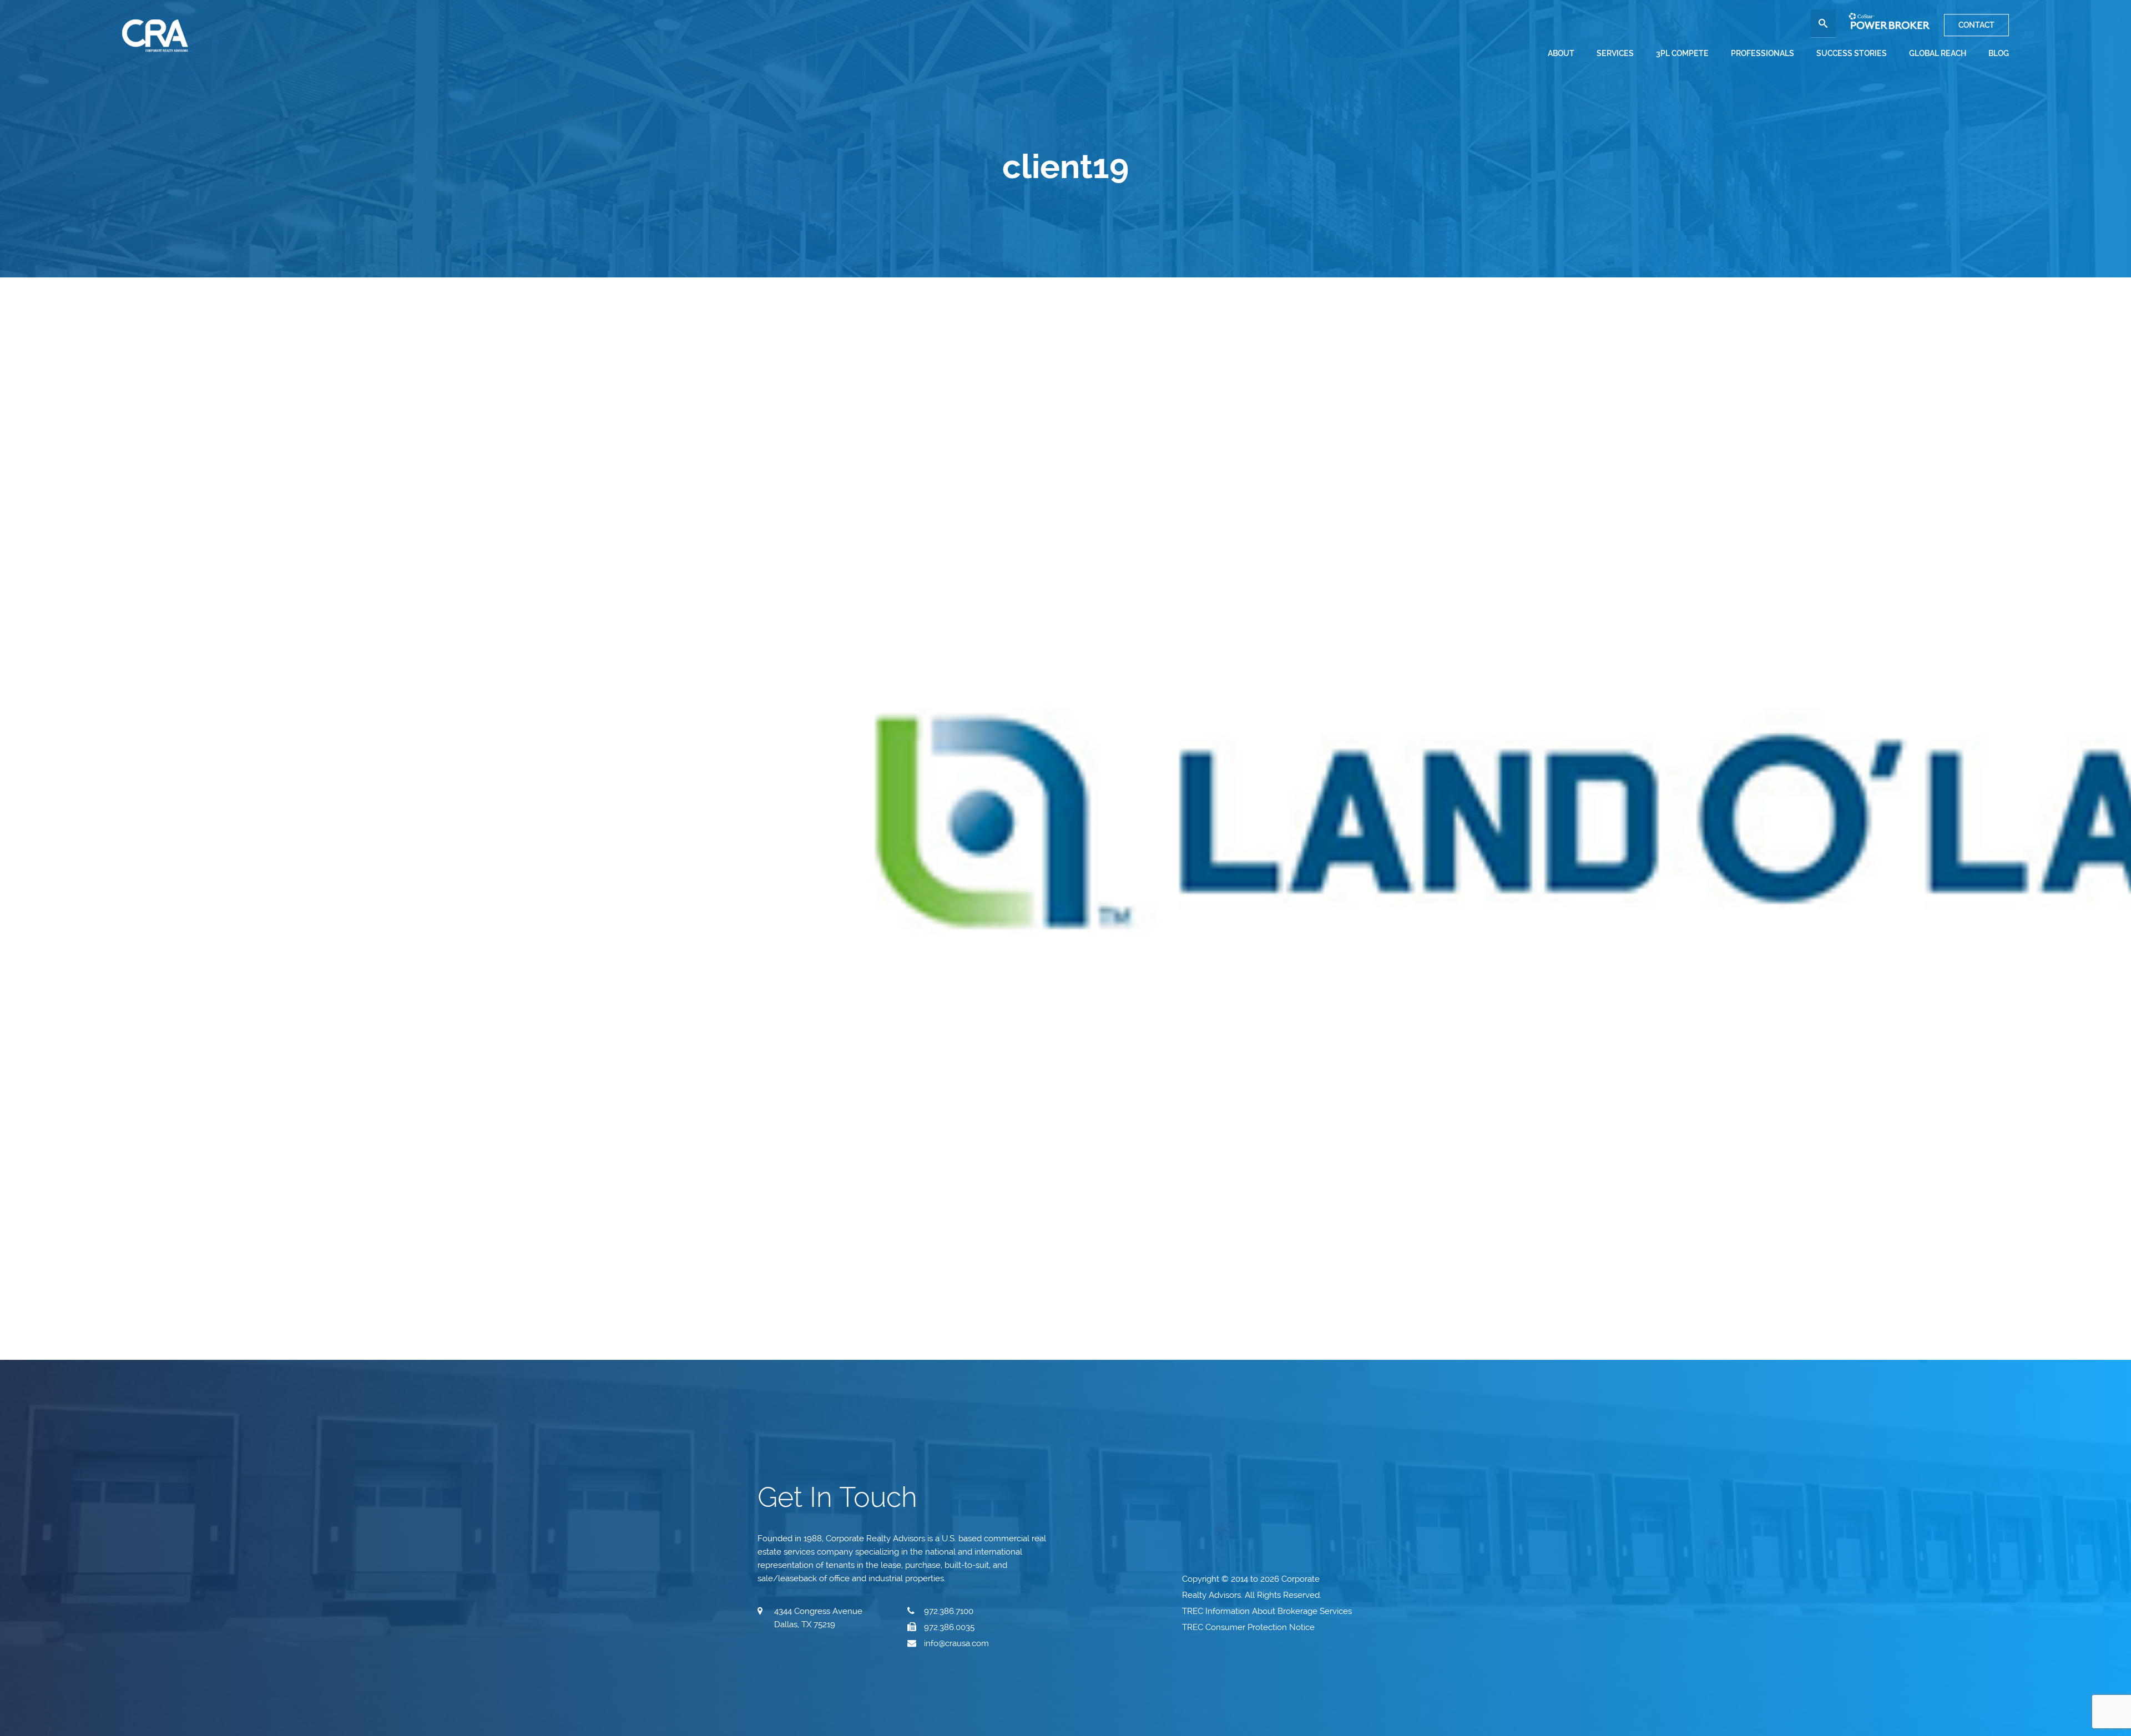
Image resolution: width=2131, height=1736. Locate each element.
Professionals (1763, 53)
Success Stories (1852, 53)
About (1561, 53)
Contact (1976, 25)
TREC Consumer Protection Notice (1249, 1627)
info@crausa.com (956, 1643)
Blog (1999, 53)
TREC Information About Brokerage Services (1268, 1611)
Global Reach (1938, 53)
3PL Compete (1682, 53)
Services (1615, 53)
